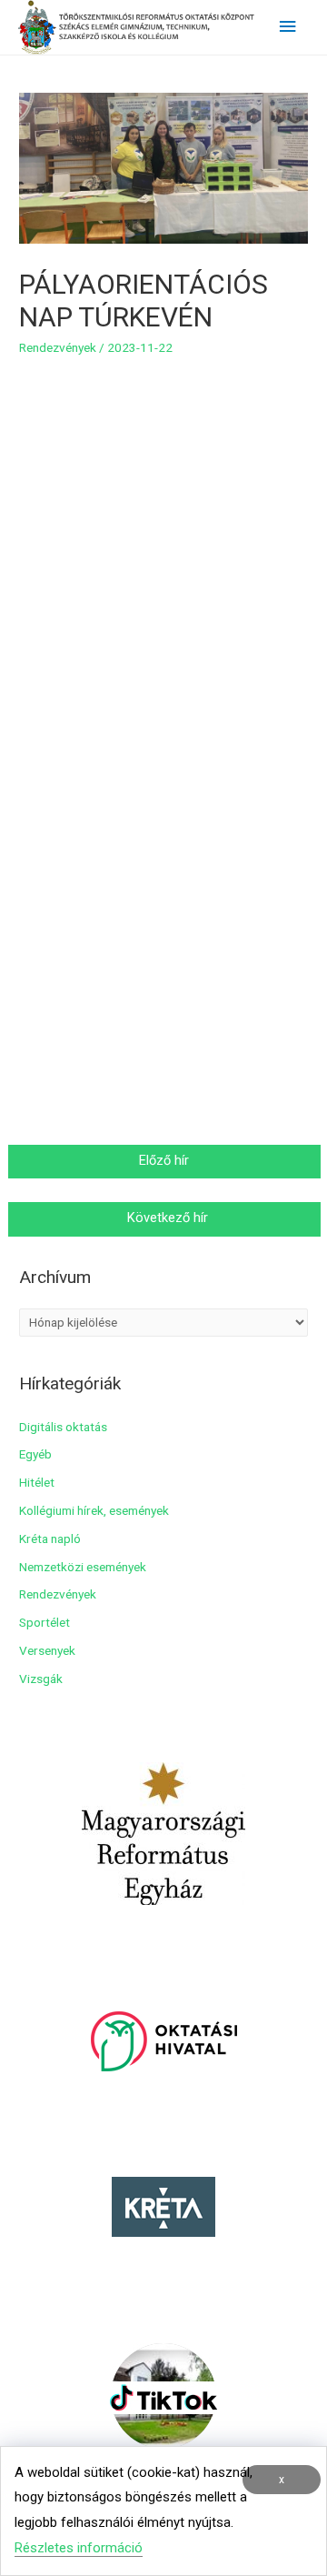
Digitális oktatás (63, 1427)
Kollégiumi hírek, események (94, 1510)
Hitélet (37, 1482)
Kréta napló (50, 1539)
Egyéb (35, 1454)
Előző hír (166, 1160)
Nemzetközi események (83, 1567)
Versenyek (47, 1650)
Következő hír (166, 1218)
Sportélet (45, 1622)
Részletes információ (79, 2548)
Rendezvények (58, 347)
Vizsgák (41, 1679)
